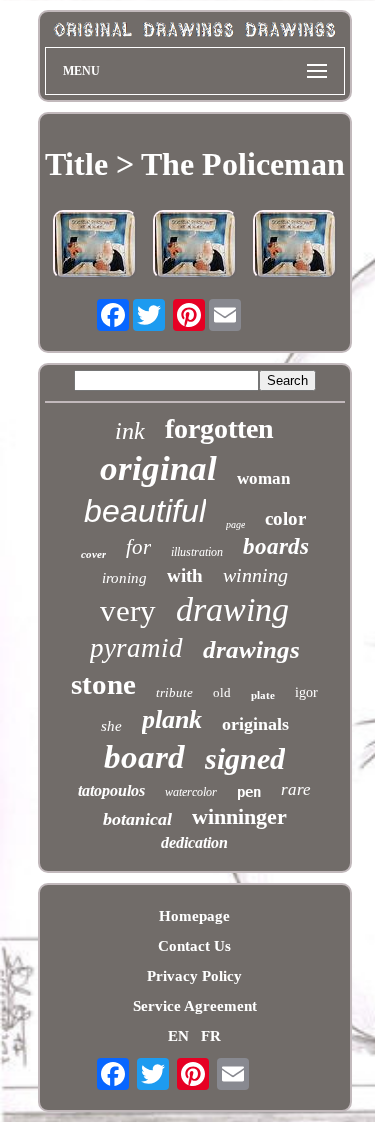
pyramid (136, 648)
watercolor (191, 792)
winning (255, 575)
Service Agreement (195, 1006)
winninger (239, 816)
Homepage (194, 916)
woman (263, 478)
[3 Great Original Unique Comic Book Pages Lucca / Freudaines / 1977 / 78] (95, 246)
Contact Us (194, 946)
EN (178, 1036)
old (222, 692)
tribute (174, 692)
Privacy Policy (194, 976)
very (128, 610)
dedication (194, 842)
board (144, 757)
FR (211, 1036)
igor (306, 692)
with (185, 575)
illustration (197, 552)
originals (255, 724)
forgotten (219, 428)
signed (245, 758)
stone (103, 684)
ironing (124, 578)
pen (249, 792)
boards (276, 546)
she (111, 726)
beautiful (145, 511)
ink (130, 431)
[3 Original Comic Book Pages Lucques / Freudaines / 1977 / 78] (195, 246)
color (285, 518)
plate (263, 695)
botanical (137, 819)
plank (172, 719)
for (138, 547)
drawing (232, 609)
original (158, 468)
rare (296, 789)
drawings (251, 649)
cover (93, 554)
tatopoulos (111, 790)
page (235, 524)
